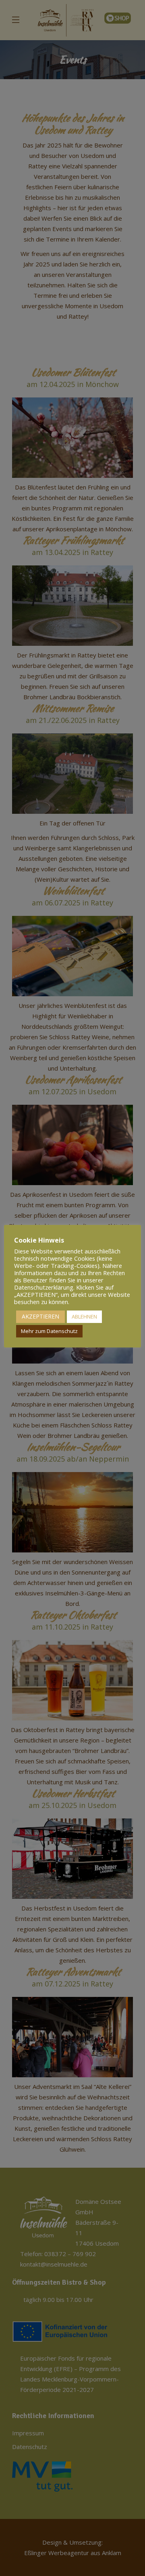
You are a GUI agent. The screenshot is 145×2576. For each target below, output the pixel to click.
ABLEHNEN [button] (84, 1317)
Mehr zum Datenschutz (49, 1331)
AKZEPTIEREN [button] (40, 1316)
